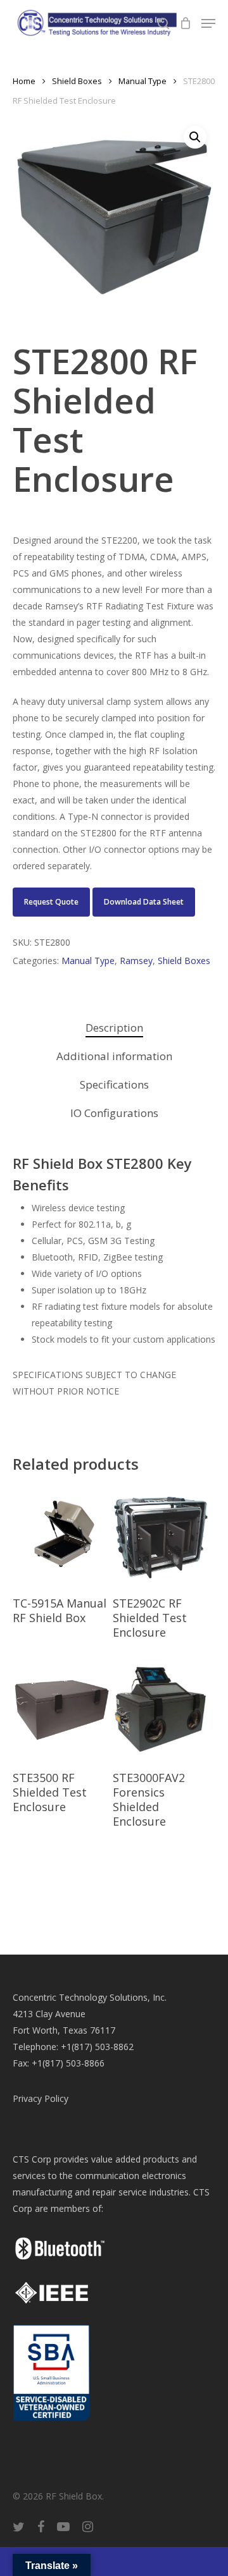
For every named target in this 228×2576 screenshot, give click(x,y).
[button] (195, 137)
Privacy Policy (41, 2098)
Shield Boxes (77, 81)
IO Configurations (114, 1113)
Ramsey (136, 961)
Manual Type (142, 81)
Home (24, 81)
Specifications (114, 1084)
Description (114, 1028)
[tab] (114, 1028)
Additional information (114, 1056)
